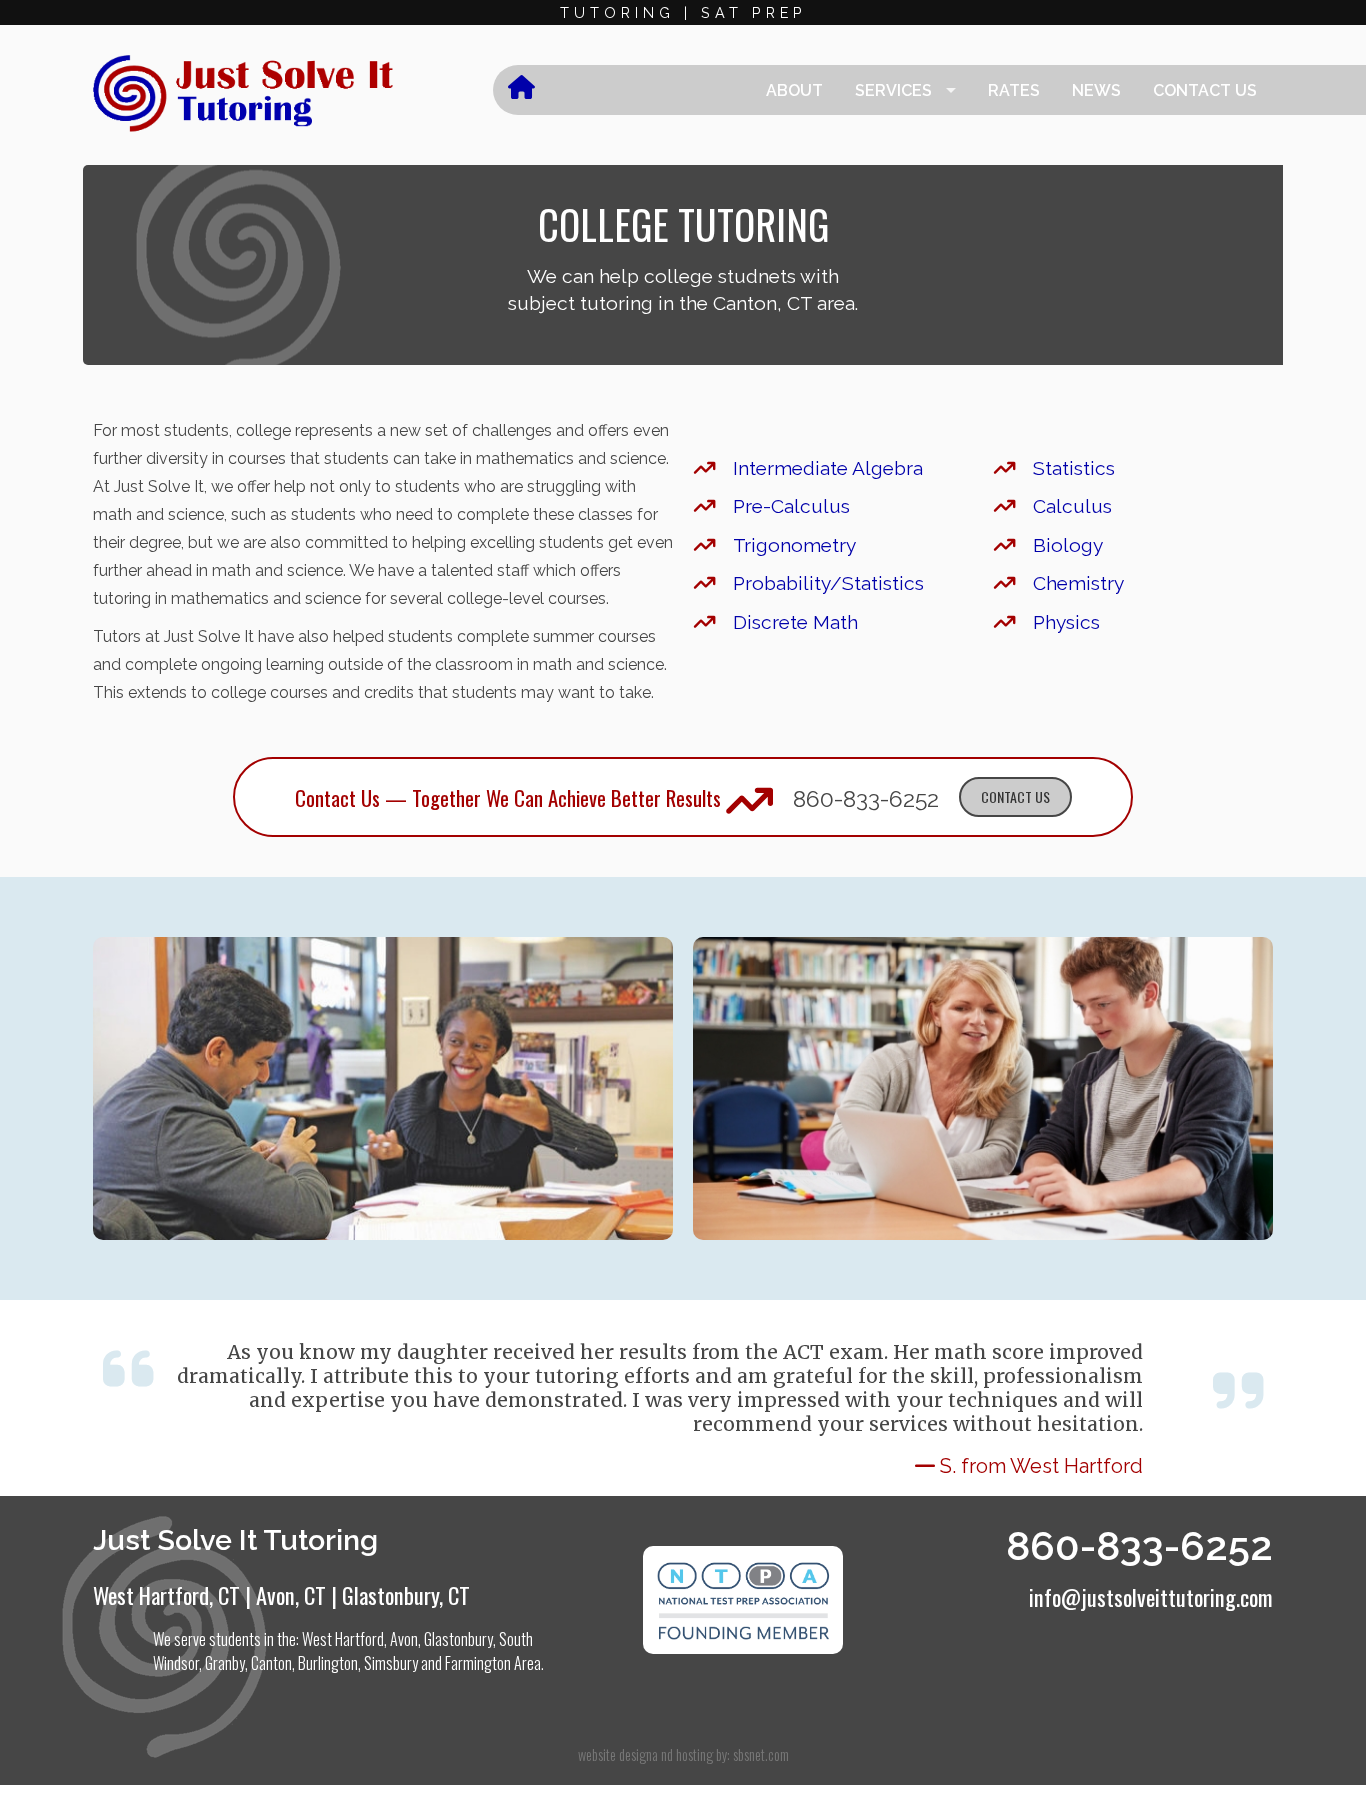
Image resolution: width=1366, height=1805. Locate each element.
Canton (271, 1663)
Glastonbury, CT (406, 1594)
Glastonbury (458, 1639)
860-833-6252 (866, 798)
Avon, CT (291, 1594)
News (1096, 90)
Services (893, 90)
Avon (404, 1639)
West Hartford (343, 1639)
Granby (225, 1663)
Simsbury (391, 1663)
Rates (1014, 90)
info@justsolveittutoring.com (1151, 1596)
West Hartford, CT (166, 1594)
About (794, 90)
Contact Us (1205, 90)
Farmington (478, 1663)
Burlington (328, 1663)
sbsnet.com (761, 1754)
